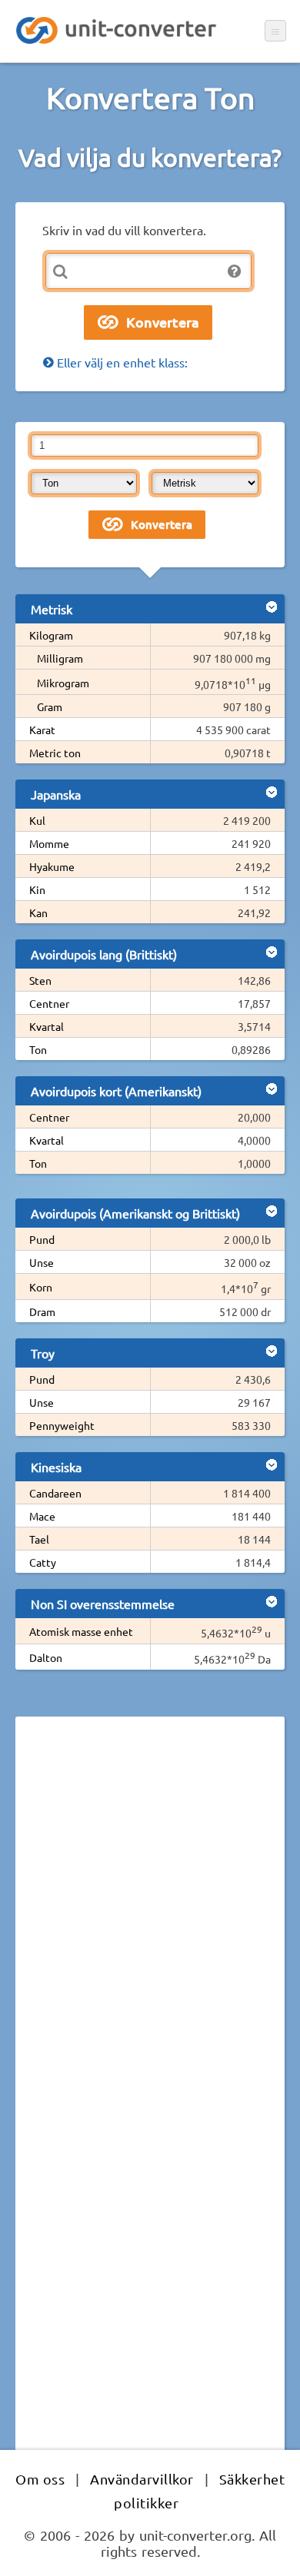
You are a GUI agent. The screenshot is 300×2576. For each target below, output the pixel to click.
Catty (43, 1562)
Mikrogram (63, 683)
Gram (50, 706)
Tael (39, 1539)
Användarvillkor (142, 2479)
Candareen (55, 1493)
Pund (42, 1239)
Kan (38, 912)
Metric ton (55, 753)
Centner (49, 1003)
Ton (38, 1049)
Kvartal (47, 1026)
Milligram (60, 658)
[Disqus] (150, 1939)
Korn (41, 1287)
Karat (42, 730)
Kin (37, 889)
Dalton (46, 1657)
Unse (42, 1262)
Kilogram (51, 635)
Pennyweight (62, 1425)
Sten (40, 980)
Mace (42, 1516)
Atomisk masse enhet (81, 1631)
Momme (49, 843)
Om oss (40, 2479)
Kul (37, 820)
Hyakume (52, 866)
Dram (42, 1311)
